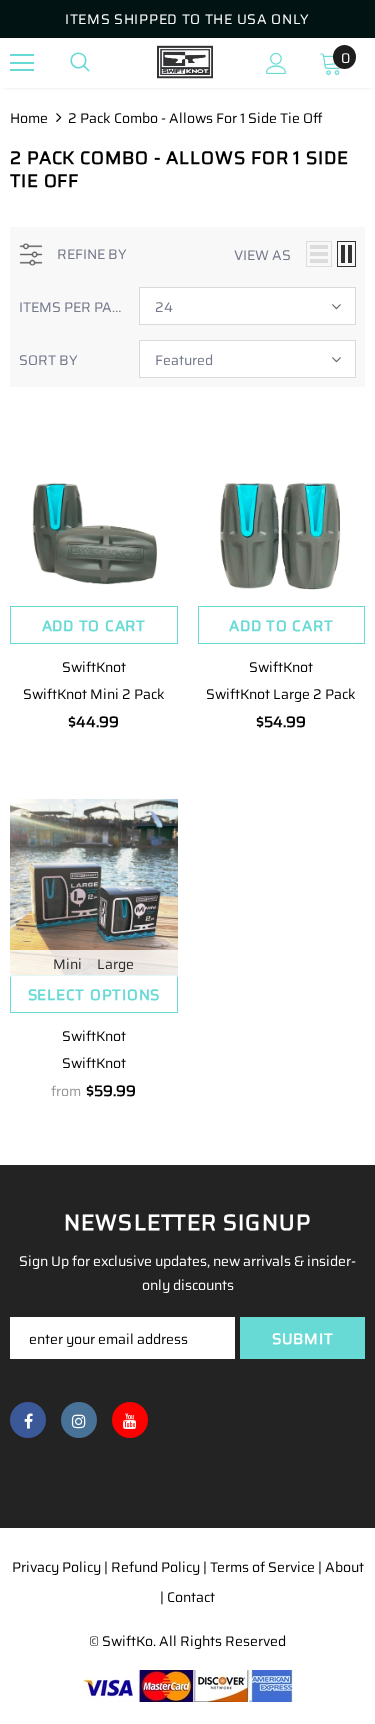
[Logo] (185, 62)
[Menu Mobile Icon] (22, 63)
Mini (67, 964)
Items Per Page (71, 307)
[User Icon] (276, 63)
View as (262, 255)
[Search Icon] (80, 63)
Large (115, 964)
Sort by (48, 360)
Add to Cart (94, 626)
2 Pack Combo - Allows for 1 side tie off (195, 118)
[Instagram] (79, 1420)
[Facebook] (28, 1420)
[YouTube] (130, 1420)
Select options (94, 995)
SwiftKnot (94, 667)
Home (29, 118)
